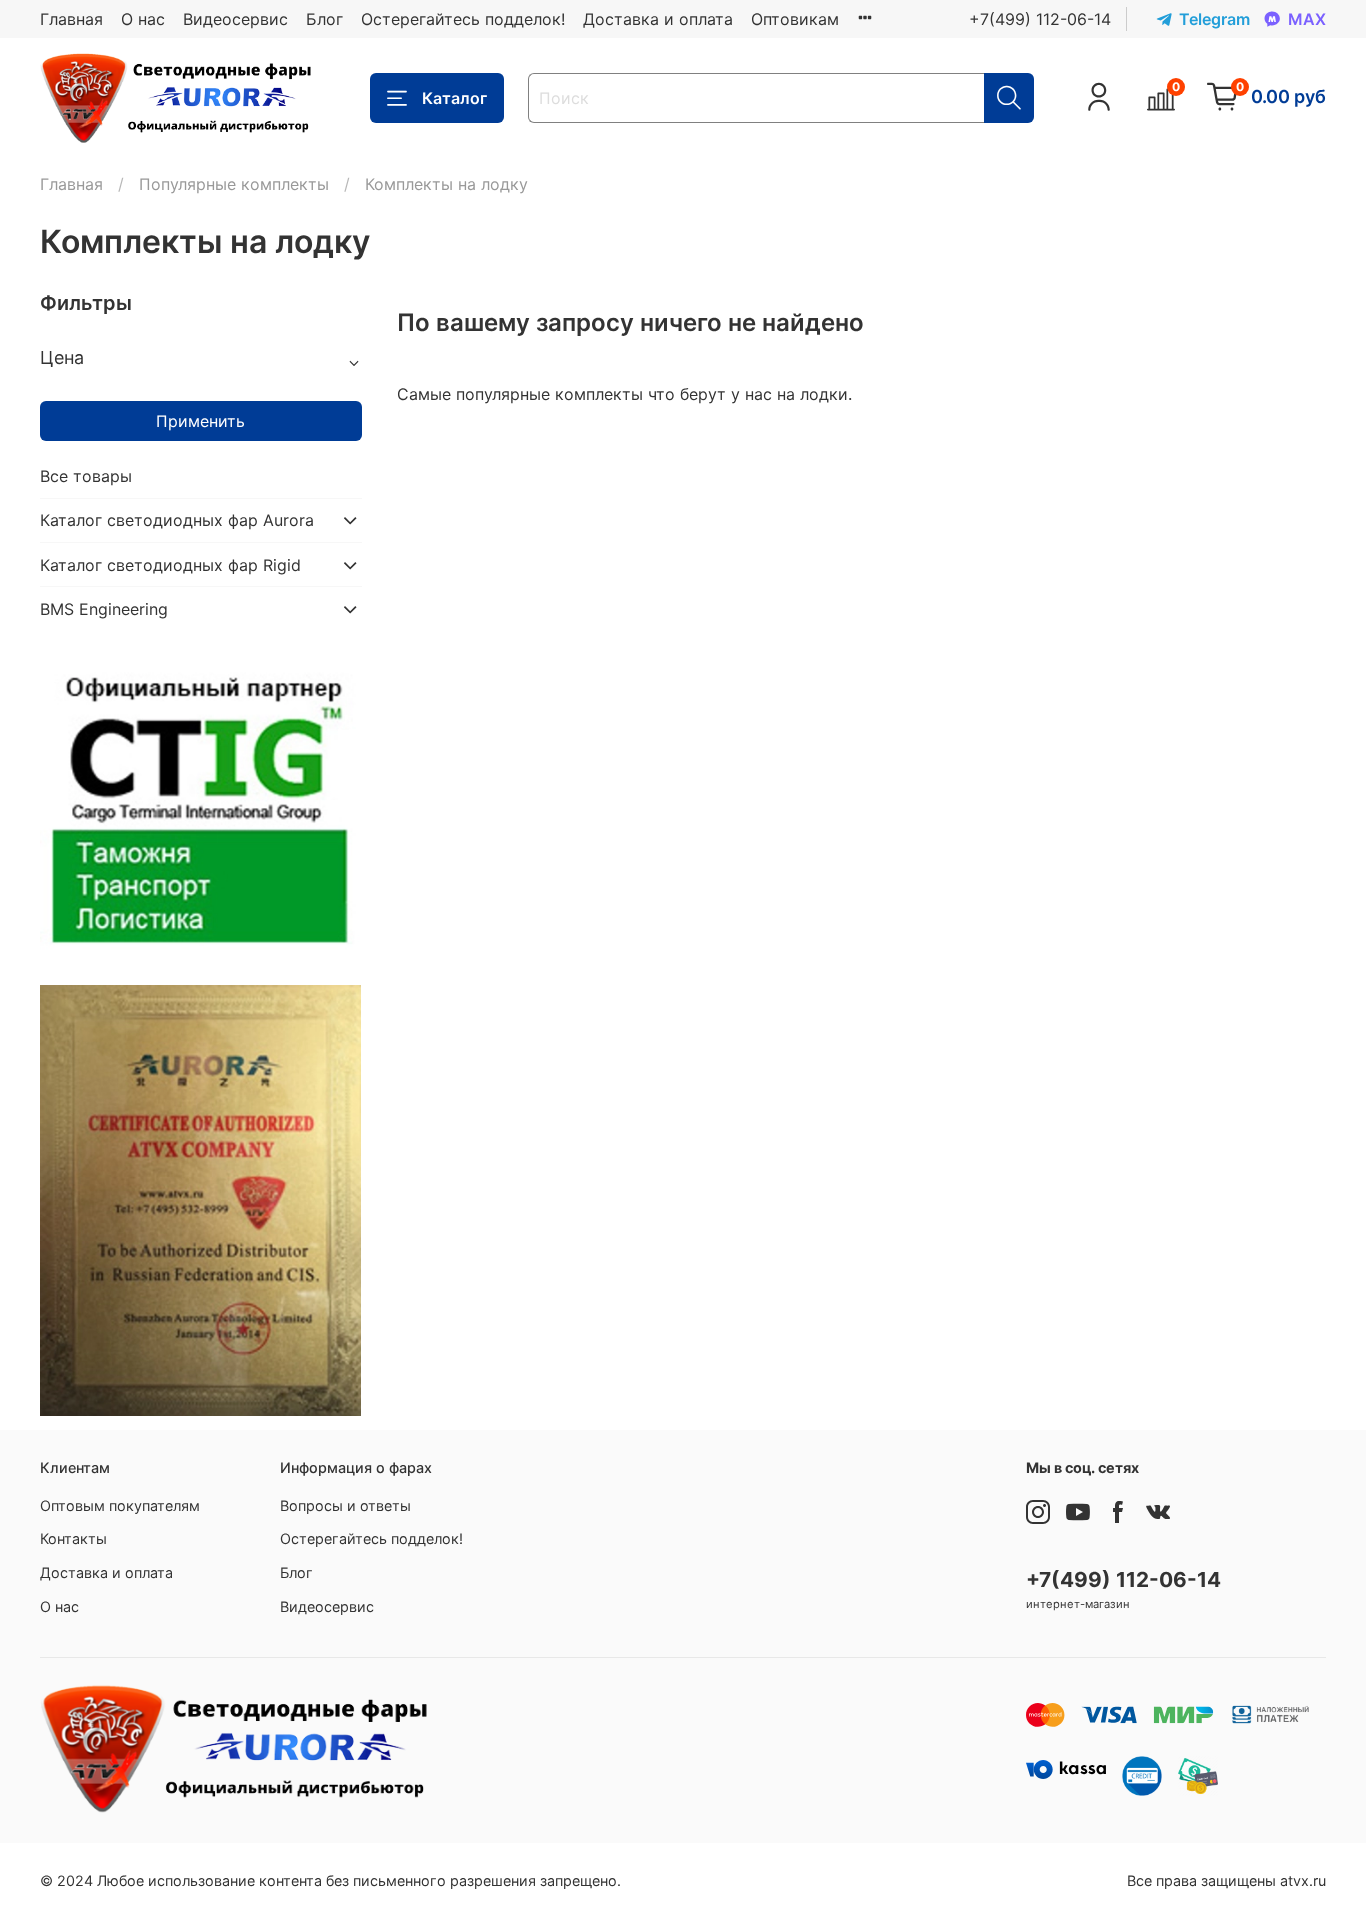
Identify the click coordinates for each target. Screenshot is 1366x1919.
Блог (324, 19)
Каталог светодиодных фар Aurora (177, 520)
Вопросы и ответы (345, 1505)
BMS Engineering (104, 609)
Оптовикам (795, 19)
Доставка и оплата (658, 19)
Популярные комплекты (234, 184)
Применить (200, 421)
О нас (143, 19)
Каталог (454, 98)
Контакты (73, 1538)
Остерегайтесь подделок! (463, 19)
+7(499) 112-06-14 (1040, 19)
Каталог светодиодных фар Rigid (170, 565)
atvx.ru (1303, 1880)
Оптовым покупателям (120, 1505)
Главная (71, 19)
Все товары (86, 476)
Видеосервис (235, 19)
